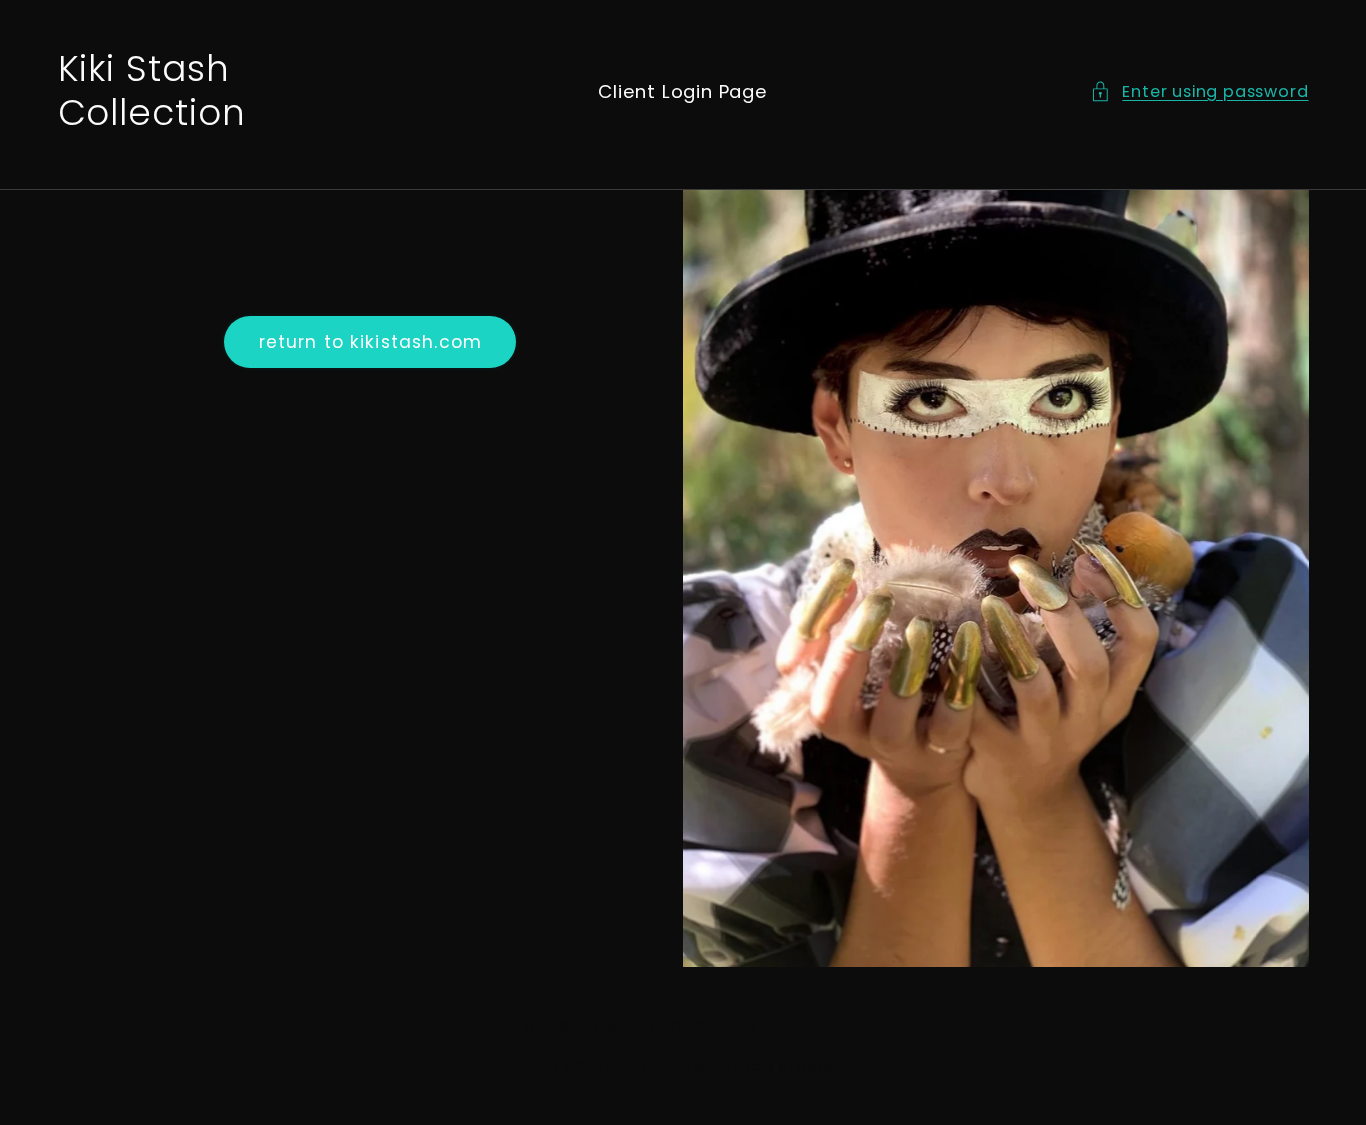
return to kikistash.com (370, 342)
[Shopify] (804, 1025)
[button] (1199, 91)
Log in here (790, 1065)
